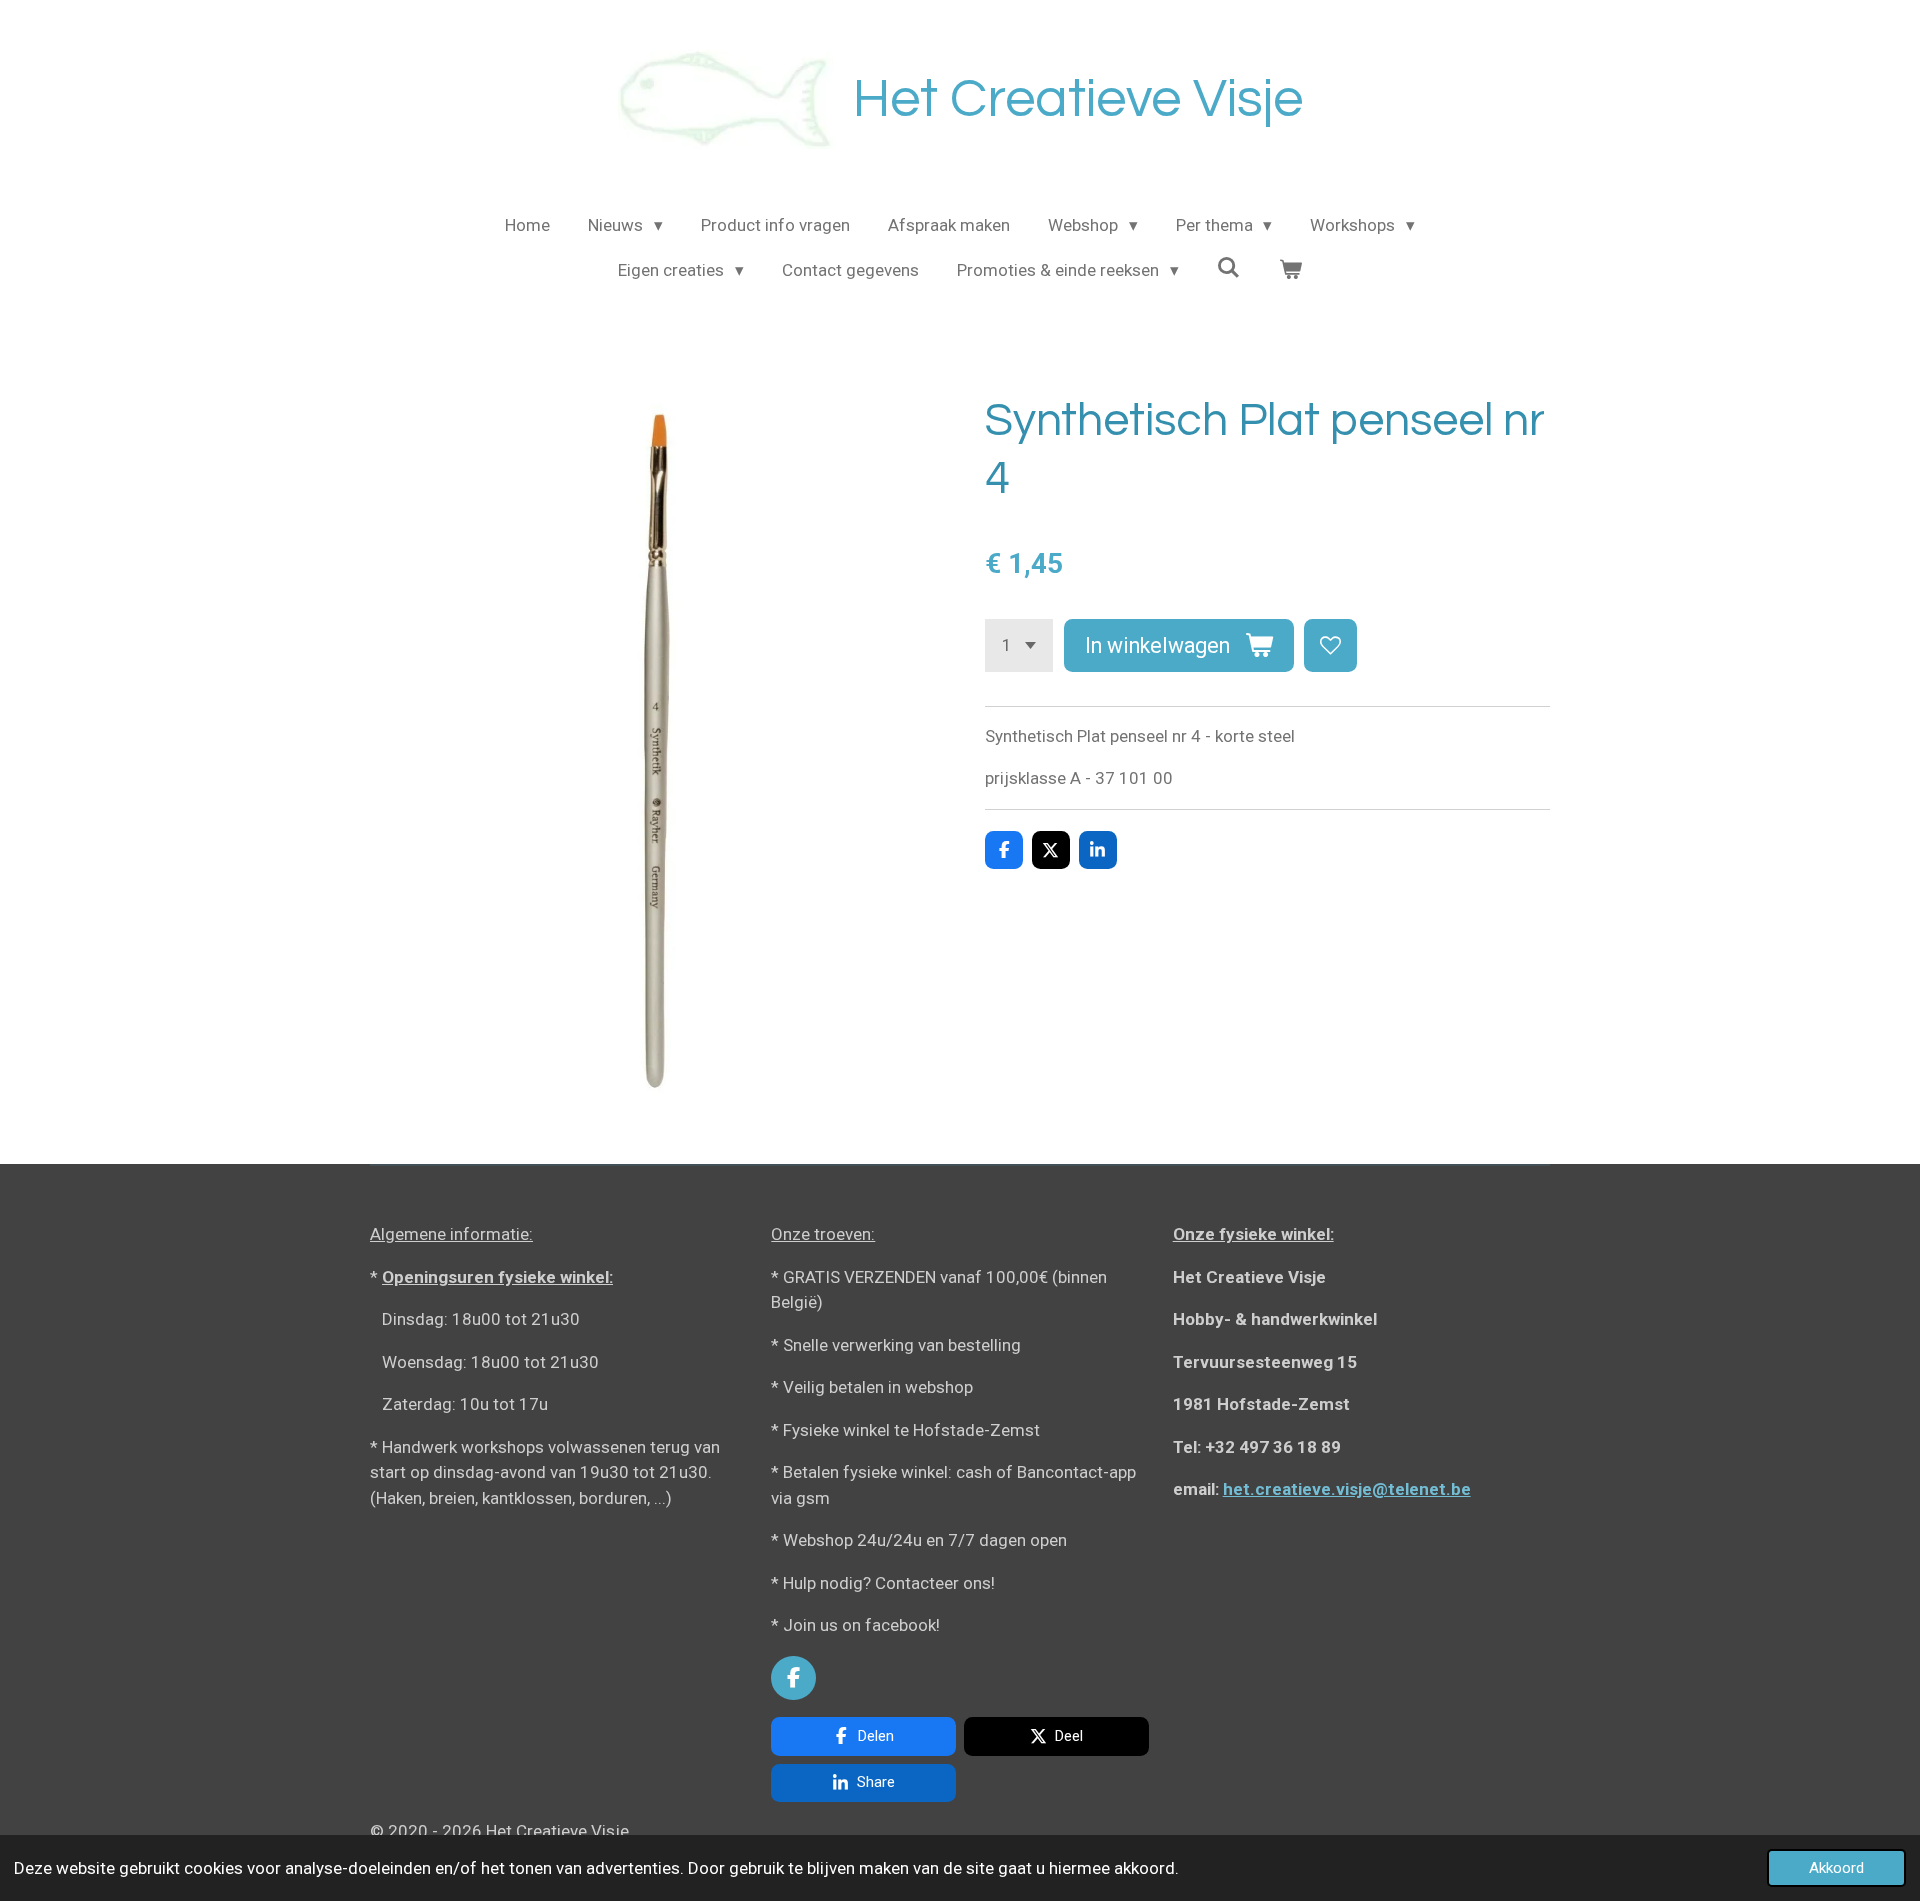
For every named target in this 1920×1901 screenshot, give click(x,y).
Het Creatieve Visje (1078, 99)
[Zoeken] (1229, 268)
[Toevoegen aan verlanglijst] (1330, 645)
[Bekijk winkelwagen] (1290, 271)
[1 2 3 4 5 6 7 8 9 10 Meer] (1019, 645)
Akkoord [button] (1836, 1868)
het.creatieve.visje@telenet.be (1347, 1489)
